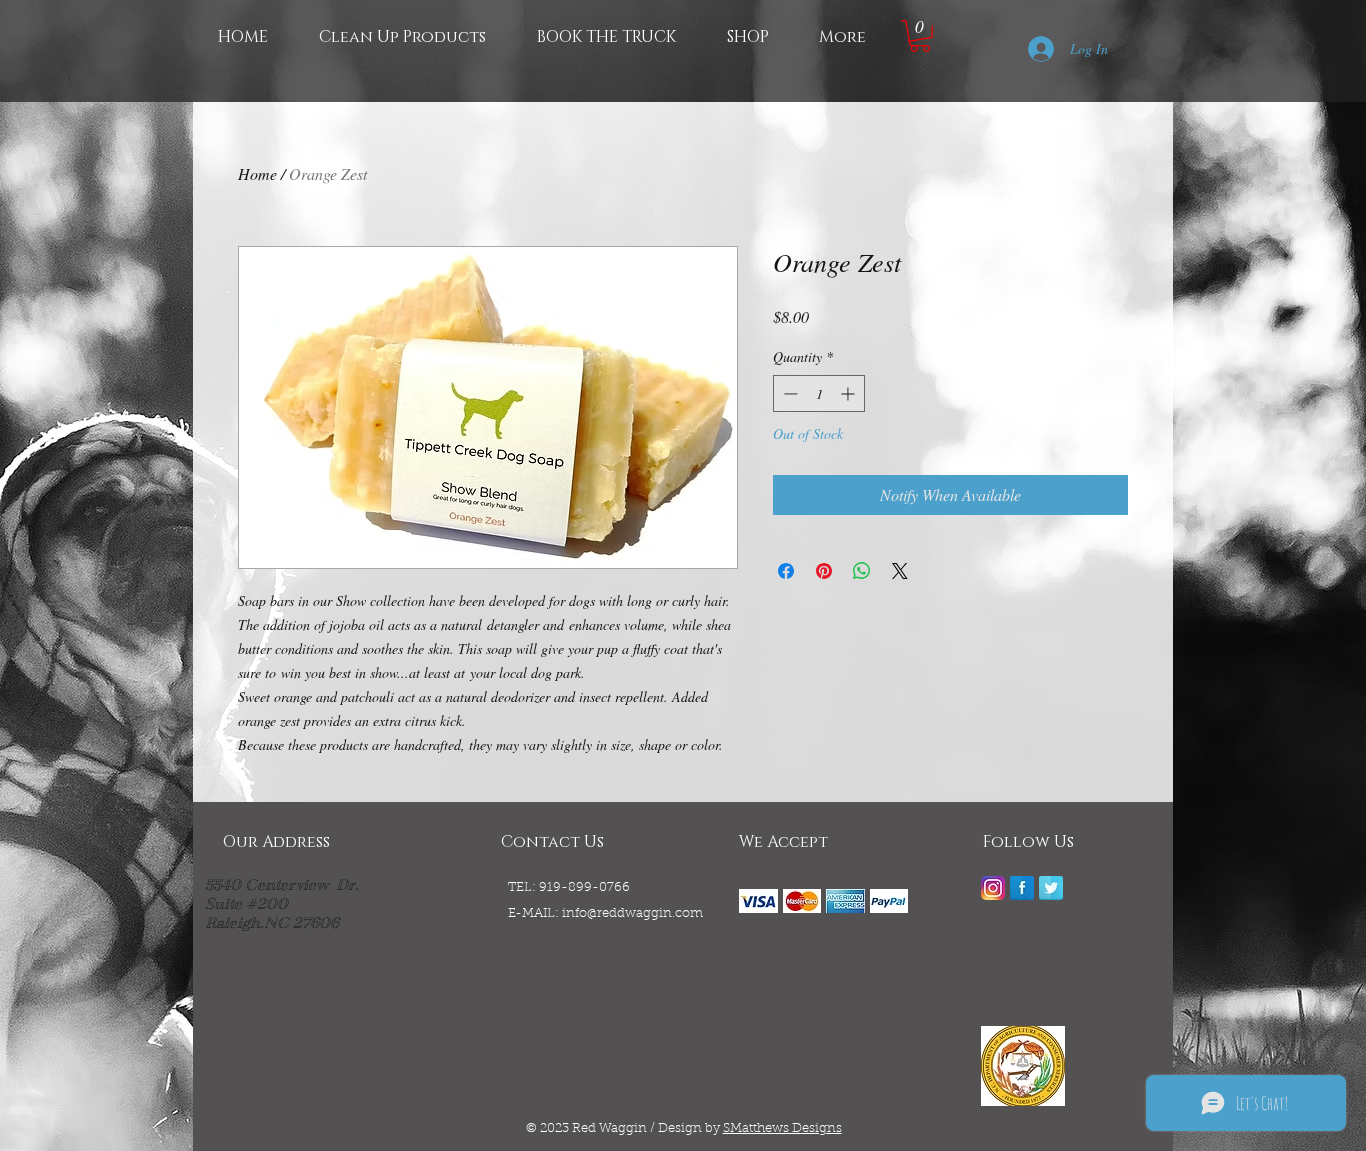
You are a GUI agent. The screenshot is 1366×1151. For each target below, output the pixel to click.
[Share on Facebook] (786, 571)
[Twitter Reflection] (1051, 888)
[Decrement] (788, 393)
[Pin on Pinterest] (824, 571)
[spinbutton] (819, 393)
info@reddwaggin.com (632, 913)
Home (257, 173)
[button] (920, 36)
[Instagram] (993, 888)
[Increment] (849, 393)
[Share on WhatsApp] (862, 571)
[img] (758, 900)
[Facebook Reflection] (1022, 888)
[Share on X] (900, 571)
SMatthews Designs (782, 1128)
